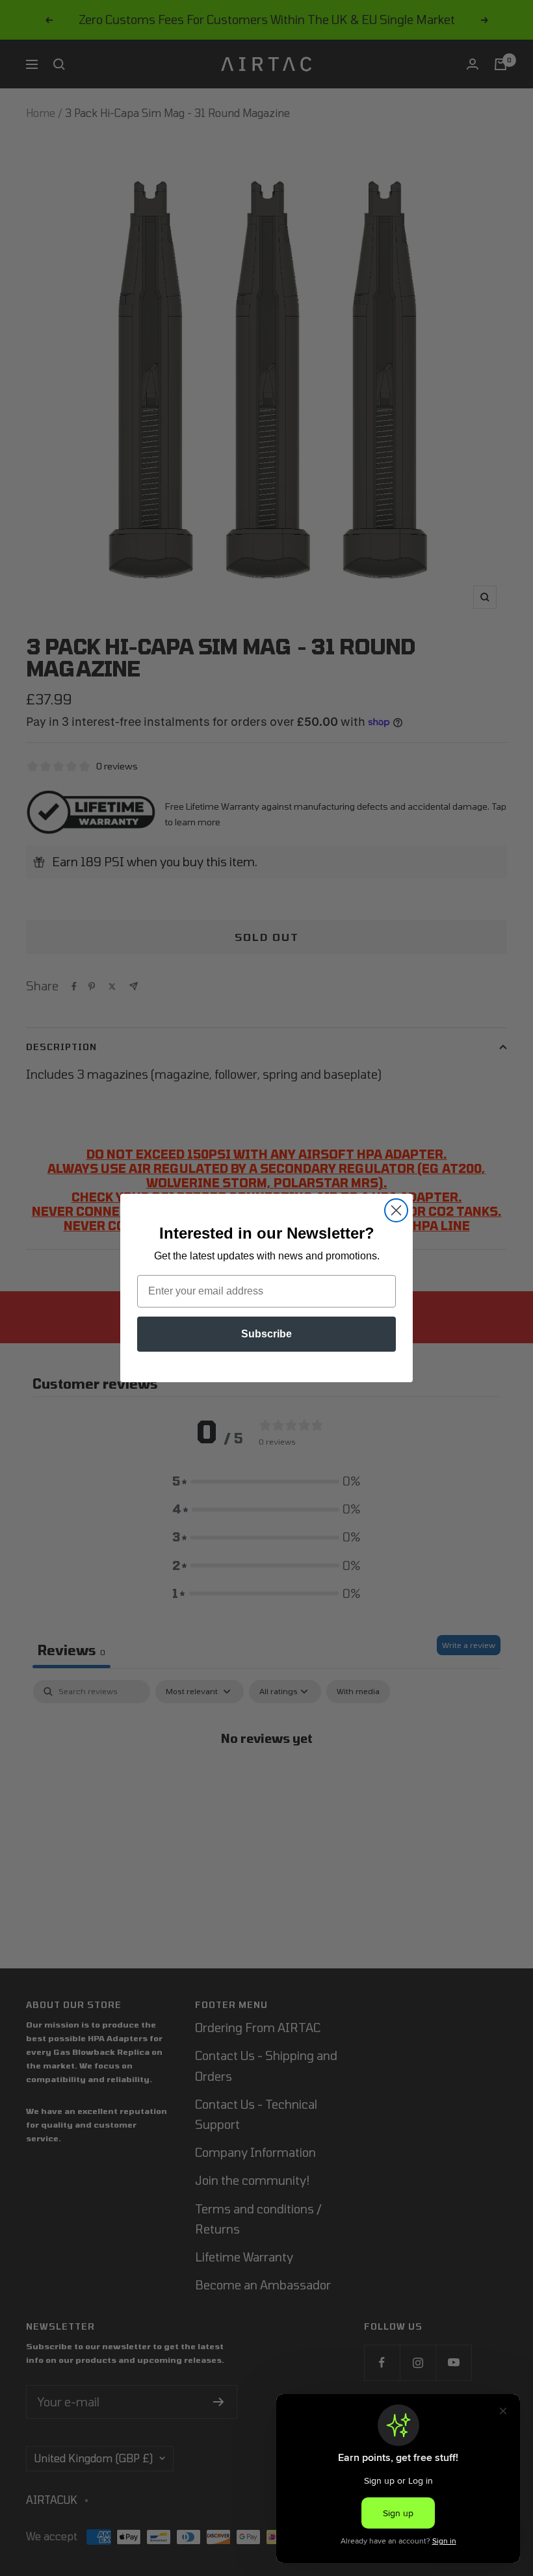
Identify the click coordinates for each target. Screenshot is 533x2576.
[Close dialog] (396, 1210)
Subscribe (266, 1334)
